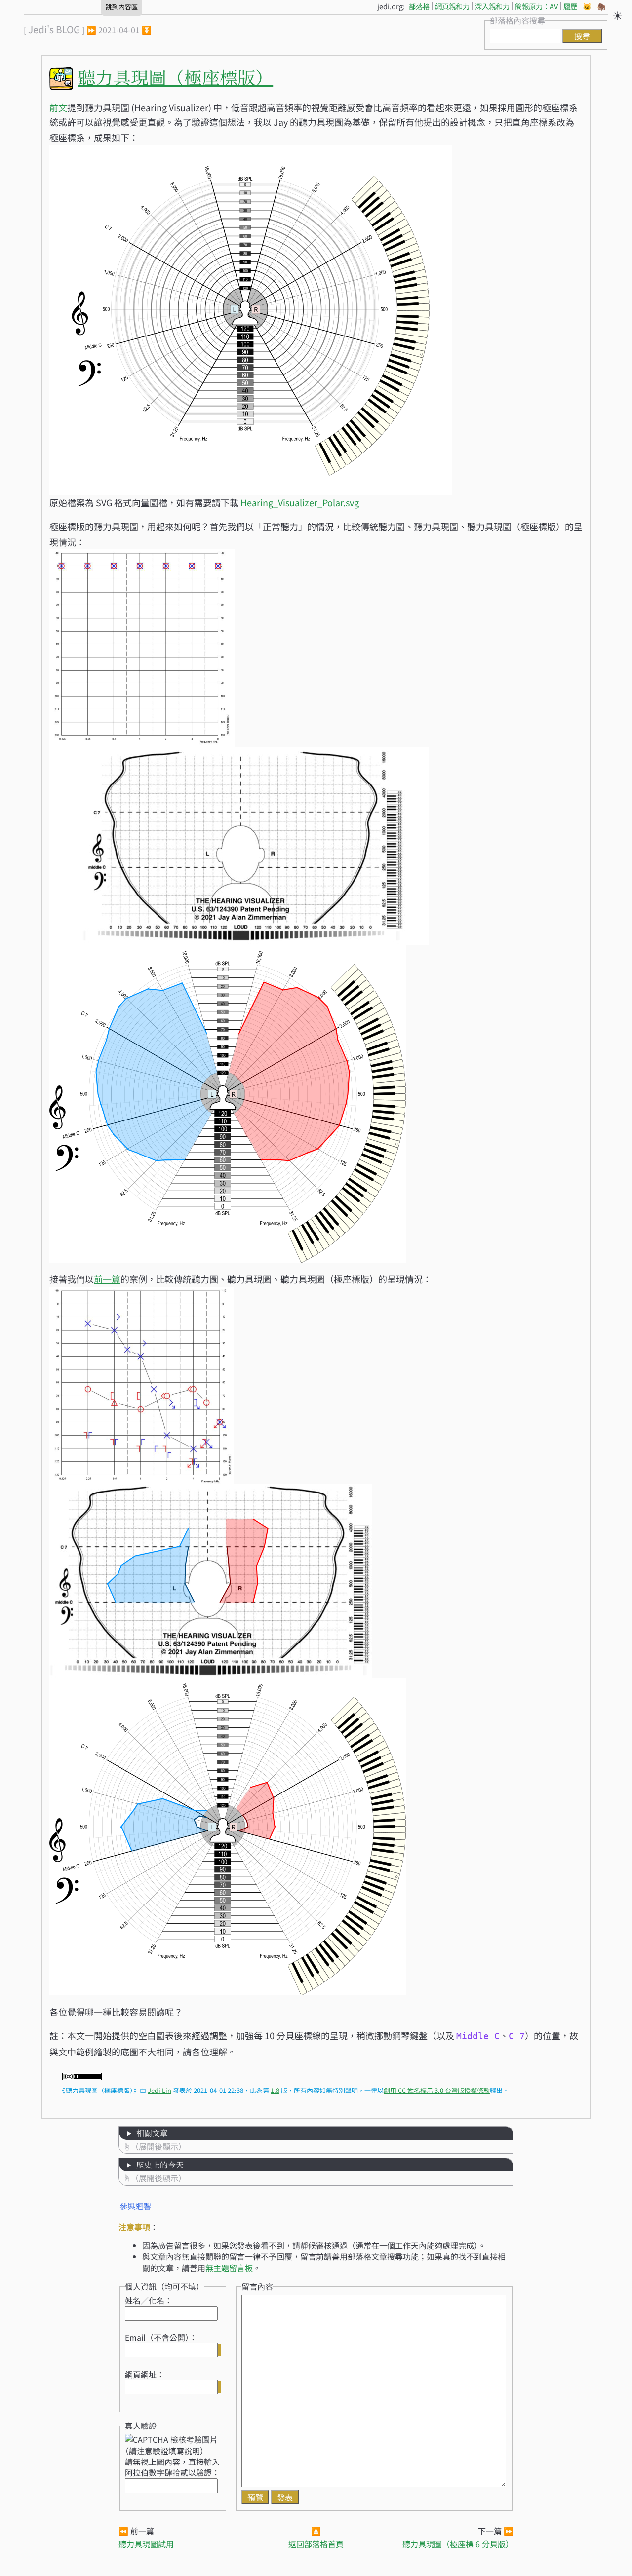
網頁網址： (145, 2374)
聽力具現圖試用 (146, 2544)
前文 (58, 107)
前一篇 (107, 1279)
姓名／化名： (149, 2300)
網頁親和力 (452, 6)
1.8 (275, 2090)
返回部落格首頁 (316, 2544)
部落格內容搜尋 (517, 20)
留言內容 (257, 2286)
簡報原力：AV (536, 6)
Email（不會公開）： (161, 2337)
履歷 (570, 6)
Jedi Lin (159, 2090)
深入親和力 (492, 6)
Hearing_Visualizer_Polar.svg (300, 502)
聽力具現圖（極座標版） (175, 77)
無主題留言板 (229, 2268)
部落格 (419, 6)
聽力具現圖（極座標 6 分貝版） (458, 2544)
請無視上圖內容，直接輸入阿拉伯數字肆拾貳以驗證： (172, 2467)
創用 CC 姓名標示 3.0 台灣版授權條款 (437, 2090)
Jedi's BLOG (54, 29)
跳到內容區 (122, 7)
